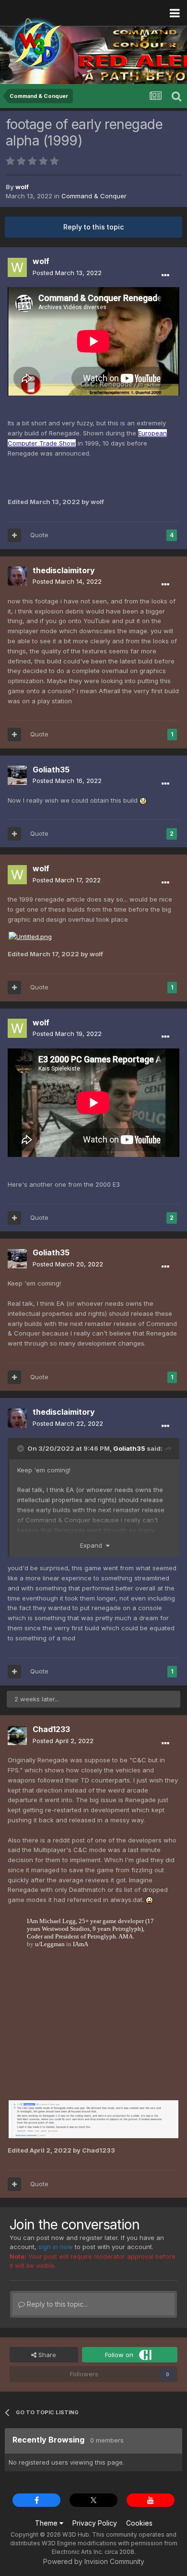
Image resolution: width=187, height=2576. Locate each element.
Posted (67, 273)
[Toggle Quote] (22, 1448)
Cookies (139, 2523)
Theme (47, 2523)
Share (46, 2355)
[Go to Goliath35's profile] (17, 775)
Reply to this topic (93, 227)
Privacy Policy (95, 2523)
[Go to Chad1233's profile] (17, 1735)
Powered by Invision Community (94, 2561)
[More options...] (165, 276)
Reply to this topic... (56, 2304)
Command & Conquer (94, 196)
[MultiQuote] (14, 535)
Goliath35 (129, 1448)
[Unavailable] (30, 936)
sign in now (56, 2247)
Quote (39, 535)
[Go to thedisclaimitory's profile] (17, 576)
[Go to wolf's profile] (17, 267)
